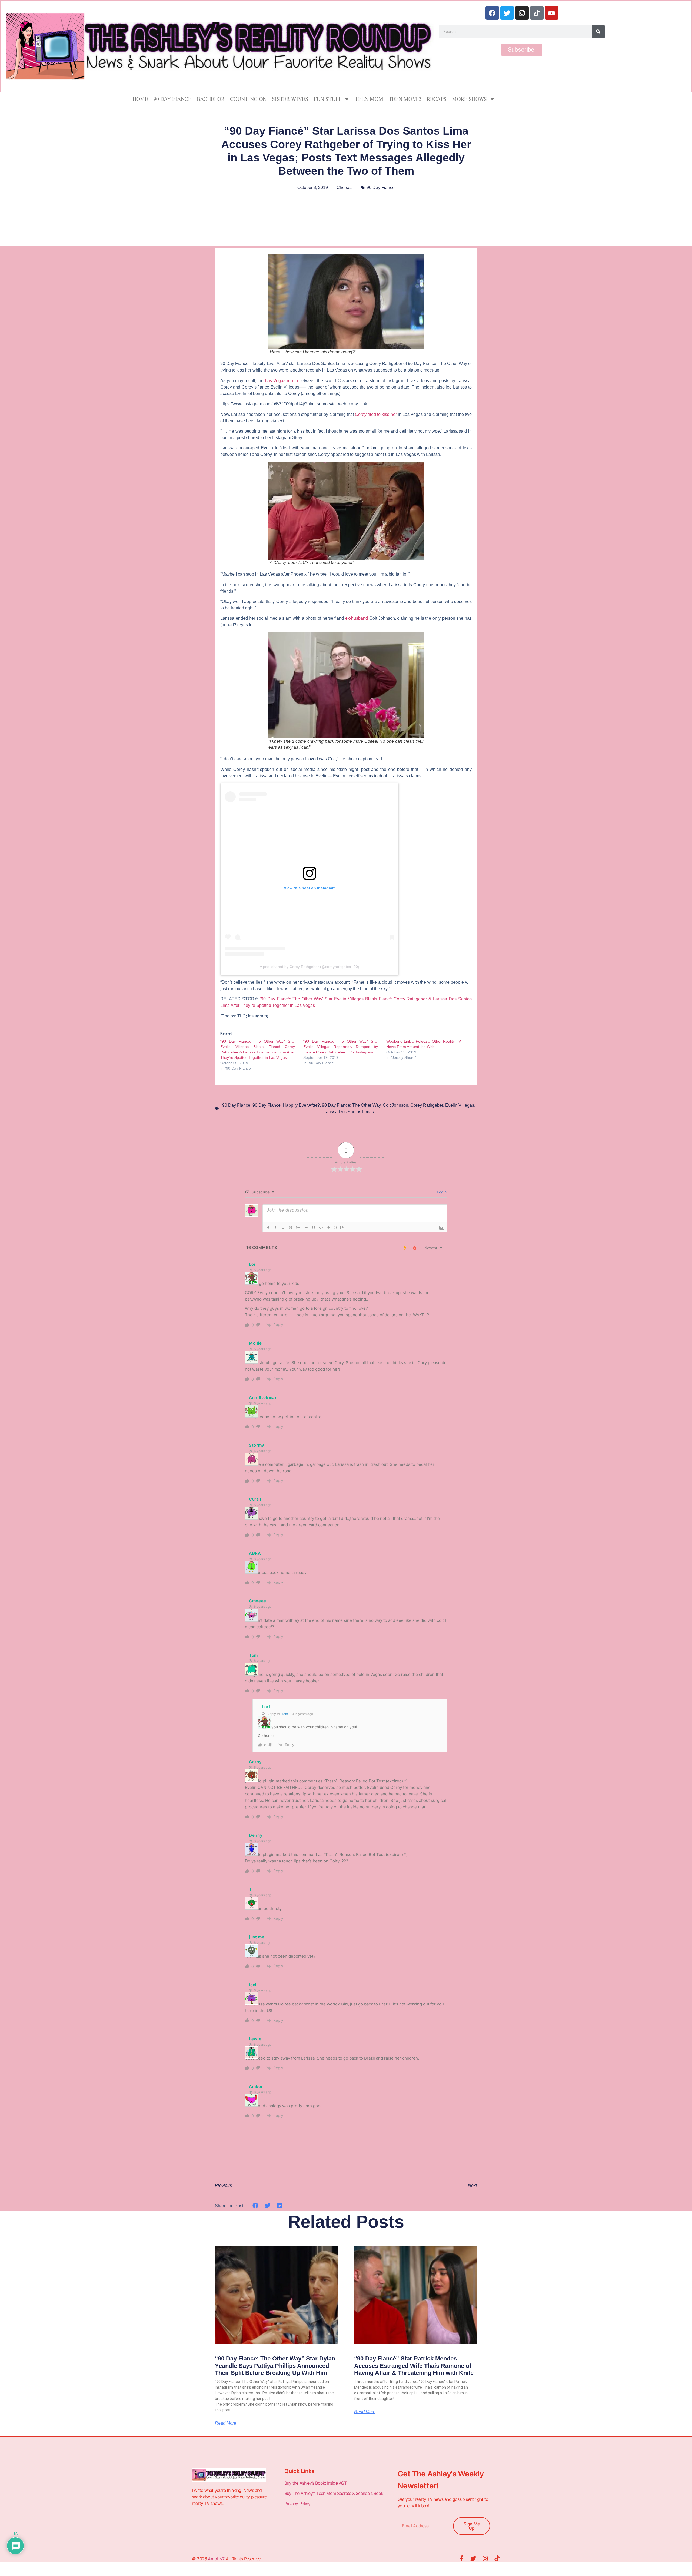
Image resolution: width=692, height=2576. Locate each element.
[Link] (328, 1228)
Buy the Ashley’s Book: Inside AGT (316, 2483)
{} (335, 1227)
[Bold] (268, 1228)
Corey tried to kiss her (376, 414)
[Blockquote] (313, 1228)
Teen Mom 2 (405, 99)
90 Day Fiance (172, 99)
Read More (226, 2423)
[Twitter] (507, 13)
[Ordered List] (298, 1228)
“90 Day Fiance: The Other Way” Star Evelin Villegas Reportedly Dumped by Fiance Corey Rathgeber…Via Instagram (341, 1047)
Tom (285, 1714)
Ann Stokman (263, 1398)
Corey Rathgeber (427, 1105)
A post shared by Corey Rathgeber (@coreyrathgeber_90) (310, 967)
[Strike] (291, 1228)
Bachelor (211, 99)
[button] (256, 2205)
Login (441, 1192)
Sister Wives (290, 99)
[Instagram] (522, 13)
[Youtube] (552, 13)
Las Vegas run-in (281, 381)
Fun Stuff (327, 99)
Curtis (255, 1499)
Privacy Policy (298, 2504)
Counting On (248, 99)
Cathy (255, 1762)
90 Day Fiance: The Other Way (351, 1105)
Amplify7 (216, 2559)
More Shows (469, 99)
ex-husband (357, 618)
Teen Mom (369, 99)
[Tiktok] (537, 13)
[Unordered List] (306, 1228)
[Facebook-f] (461, 2558)
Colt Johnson (395, 1105)
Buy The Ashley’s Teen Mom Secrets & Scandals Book (334, 2493)
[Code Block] (321, 1228)
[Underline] (283, 1228)
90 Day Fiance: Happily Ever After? (286, 1105)
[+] (343, 1227)
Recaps (437, 99)
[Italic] (275, 1228)
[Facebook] (492, 13)
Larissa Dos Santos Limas (349, 1112)
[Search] (598, 32)
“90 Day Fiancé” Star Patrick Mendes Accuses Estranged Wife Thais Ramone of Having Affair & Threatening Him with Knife (414, 2366)
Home (140, 99)
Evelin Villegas (460, 1105)
